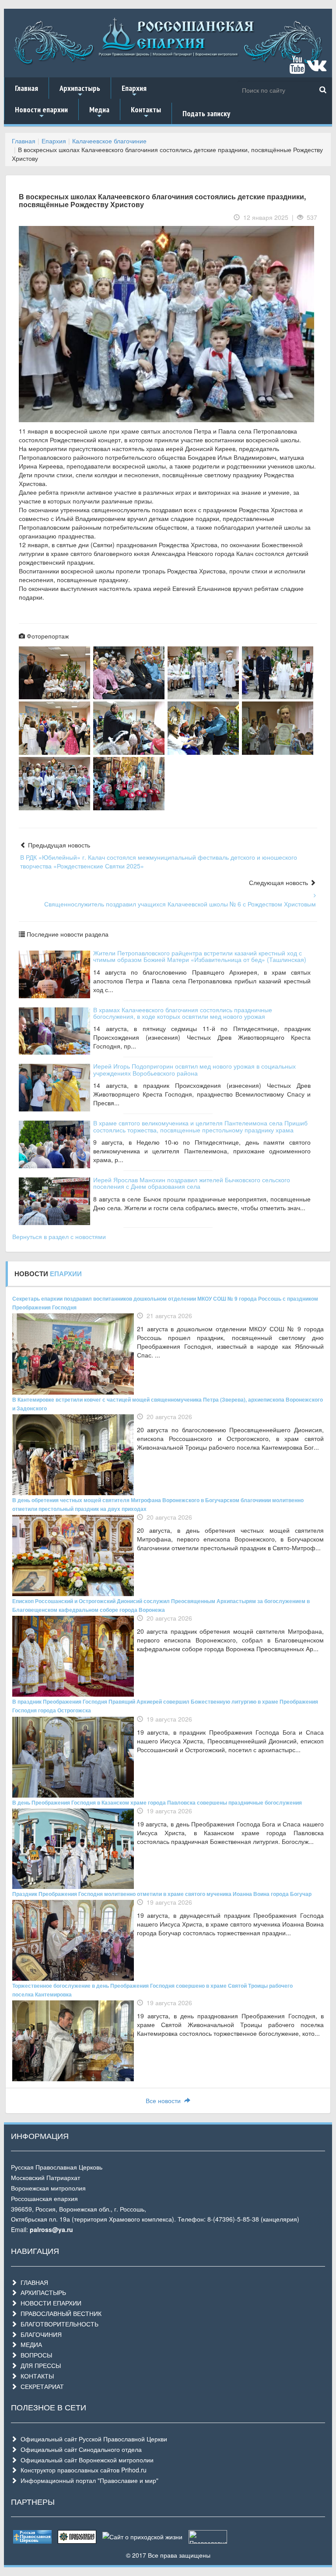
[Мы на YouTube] (297, 69)
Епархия (134, 91)
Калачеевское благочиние (109, 141)
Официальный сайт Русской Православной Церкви (92, 2439)
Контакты (146, 112)
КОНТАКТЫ (35, 2376)
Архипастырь (80, 91)
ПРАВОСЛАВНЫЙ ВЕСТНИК (59, 2313)
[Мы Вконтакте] (317, 69)
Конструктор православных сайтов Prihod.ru (82, 2470)
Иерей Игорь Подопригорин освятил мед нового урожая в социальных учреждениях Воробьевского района (194, 1069)
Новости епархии (41, 112)
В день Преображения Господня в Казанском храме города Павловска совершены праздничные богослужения (157, 1802)
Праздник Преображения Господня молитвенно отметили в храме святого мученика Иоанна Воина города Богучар (162, 1894)
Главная (26, 88)
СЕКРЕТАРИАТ (40, 2386)
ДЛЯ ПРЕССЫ (39, 2365)
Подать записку (206, 113)
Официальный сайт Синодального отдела (79, 2449)
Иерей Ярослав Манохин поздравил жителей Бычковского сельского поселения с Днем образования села (192, 1183)
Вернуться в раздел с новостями (59, 1236)
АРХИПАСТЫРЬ (42, 2292)
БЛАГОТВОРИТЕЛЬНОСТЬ (58, 2324)
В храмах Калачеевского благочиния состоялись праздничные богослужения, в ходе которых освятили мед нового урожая (183, 1013)
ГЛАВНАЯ (33, 2282)
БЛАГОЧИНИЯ (39, 2334)
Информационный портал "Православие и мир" (88, 2480)
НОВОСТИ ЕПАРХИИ (49, 2303)
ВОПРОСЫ (35, 2355)
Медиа (99, 112)
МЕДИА (30, 2344)
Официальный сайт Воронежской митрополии (85, 2460)
